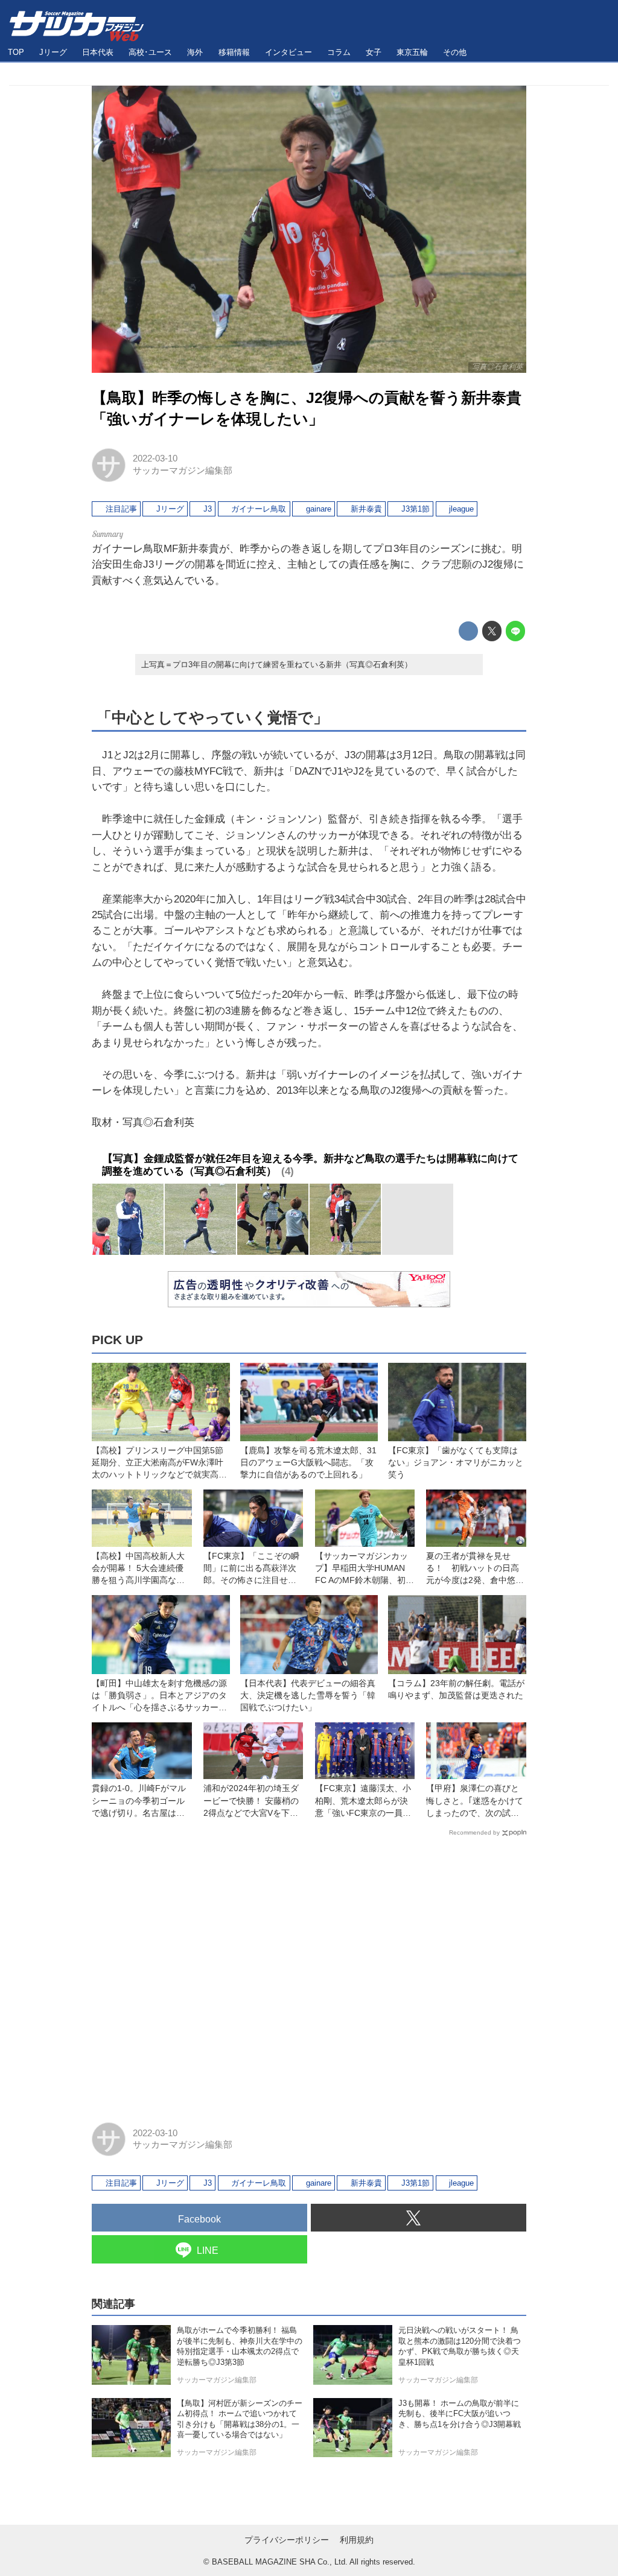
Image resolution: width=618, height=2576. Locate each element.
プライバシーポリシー (287, 2540)
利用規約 (357, 2540)
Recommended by (474, 1832)
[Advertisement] (309, 1974)
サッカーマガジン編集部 (183, 471)
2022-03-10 (155, 458)
